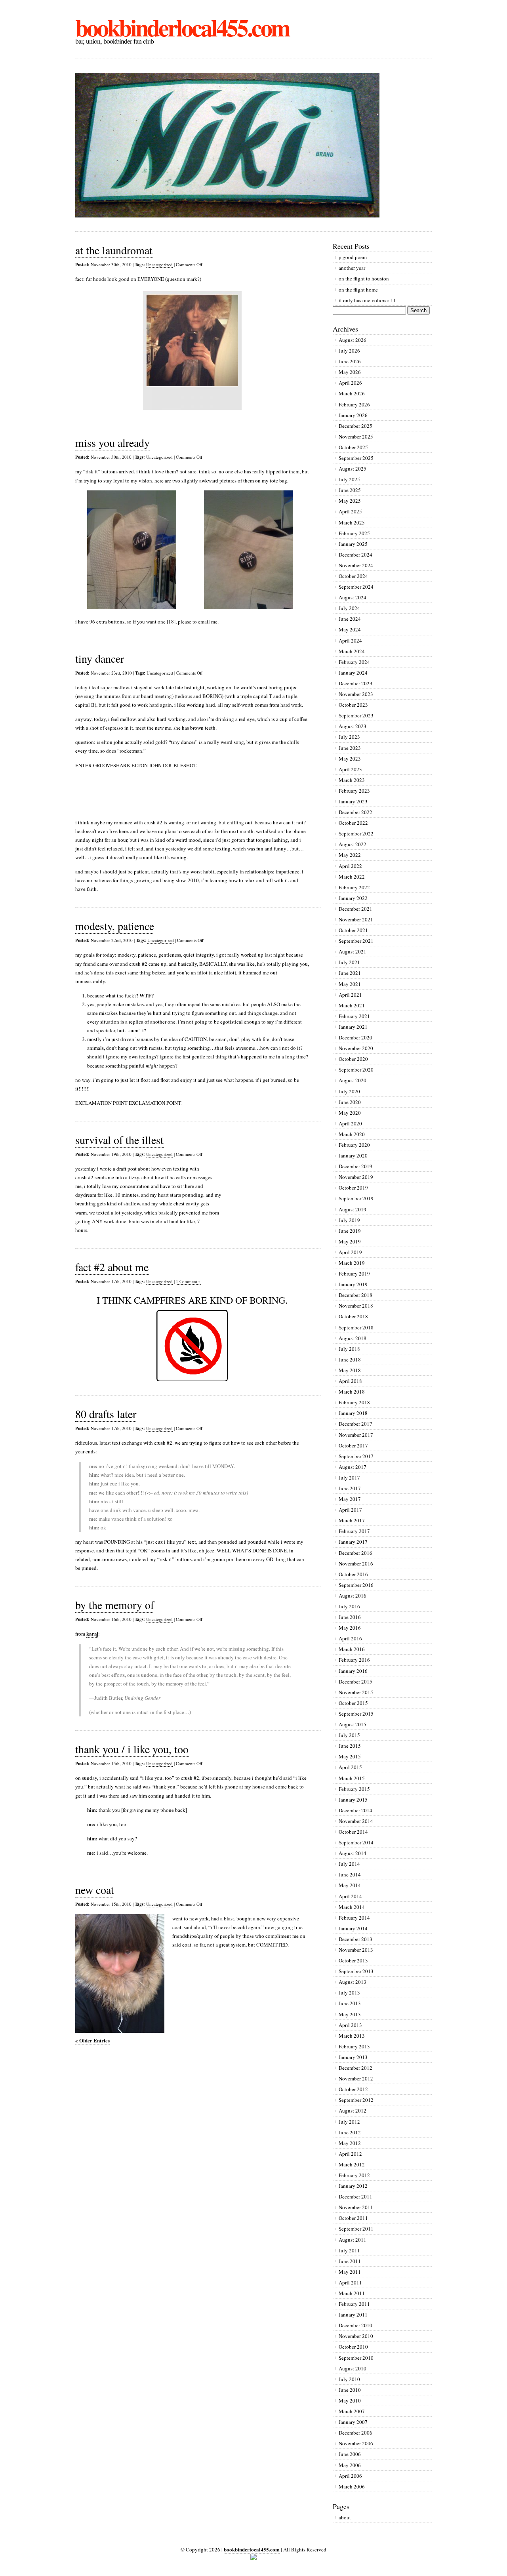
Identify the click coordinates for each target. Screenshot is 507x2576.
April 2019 (350, 1252)
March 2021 (352, 1005)
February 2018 (354, 1402)
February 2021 (354, 1016)
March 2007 (352, 2411)
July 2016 (349, 1606)
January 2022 (353, 898)
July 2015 (349, 1735)
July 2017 (349, 1478)
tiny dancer (100, 658)
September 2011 (356, 2229)
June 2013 (350, 2003)
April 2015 (350, 1767)
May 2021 (350, 984)
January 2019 (353, 1284)
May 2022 (350, 855)
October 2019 (353, 1188)
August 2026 (353, 340)
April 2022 (350, 866)
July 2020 (349, 1091)
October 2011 (353, 2218)
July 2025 (349, 479)
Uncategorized (159, 264)
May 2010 (350, 2401)
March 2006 (352, 2486)
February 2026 (354, 404)
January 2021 (353, 1027)
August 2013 (353, 1982)
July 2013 (349, 1993)
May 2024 (350, 629)
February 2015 (354, 1789)
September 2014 (356, 1842)
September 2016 (356, 1585)
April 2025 (350, 511)
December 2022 (355, 812)
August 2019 (353, 1209)
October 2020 (353, 1059)
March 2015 (352, 1778)
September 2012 (356, 2100)
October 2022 (353, 823)
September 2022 (356, 833)
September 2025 (356, 458)
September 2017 (356, 1456)
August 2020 (353, 1080)
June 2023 (350, 748)
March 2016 (352, 1649)
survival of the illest (119, 1140)
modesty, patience (115, 926)
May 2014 (350, 1885)
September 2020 (356, 1070)
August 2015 (353, 1724)
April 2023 (350, 769)
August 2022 (353, 844)
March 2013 (352, 2036)
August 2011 (353, 2240)
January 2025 (353, 544)
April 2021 (350, 995)
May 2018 (350, 1370)
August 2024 (353, 597)
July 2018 (349, 1349)
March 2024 (352, 651)
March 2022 (352, 877)
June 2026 (350, 361)
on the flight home (358, 290)
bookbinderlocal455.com (182, 27)
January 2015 (353, 1800)
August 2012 (353, 2111)
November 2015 (356, 1692)
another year (352, 268)
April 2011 (350, 2282)
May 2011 (350, 2272)
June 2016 (350, 1617)
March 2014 (352, 1907)
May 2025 (350, 501)
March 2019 (352, 1263)
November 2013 (356, 1950)
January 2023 (353, 801)
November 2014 (356, 1821)
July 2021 (349, 962)
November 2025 (356, 437)
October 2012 (353, 2089)
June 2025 (350, 490)
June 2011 (350, 2261)
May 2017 (350, 1499)
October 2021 (353, 930)
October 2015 (353, 1703)
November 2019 (356, 1177)
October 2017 (353, 1445)
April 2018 (350, 1381)
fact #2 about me (112, 1267)
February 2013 (354, 2046)
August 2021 (353, 951)
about (345, 2517)
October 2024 (353, 576)
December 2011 (355, 2197)
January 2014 (353, 1928)
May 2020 (350, 1113)
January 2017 (353, 1542)
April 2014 (350, 1896)
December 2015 (355, 1682)
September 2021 (356, 941)
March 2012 (352, 2164)
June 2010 (350, 2390)
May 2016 (350, 1628)
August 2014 (353, 1853)
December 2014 (355, 1810)
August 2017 (353, 1467)
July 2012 (349, 2122)
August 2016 (353, 1596)
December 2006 (355, 2433)
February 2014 (354, 1918)
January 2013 (353, 2057)
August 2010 (353, 2368)
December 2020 (355, 1037)
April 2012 (350, 2154)
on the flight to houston (364, 278)
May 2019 (350, 1241)
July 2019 (349, 1220)
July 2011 (349, 2250)
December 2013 (355, 1939)
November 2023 (356, 694)
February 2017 (354, 1531)
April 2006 (350, 2476)
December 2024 (355, 555)
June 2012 (350, 2132)
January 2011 (353, 2315)
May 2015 (350, 1756)
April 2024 (350, 641)
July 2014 (349, 1864)
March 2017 (352, 1520)
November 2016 (356, 1564)
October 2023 (353, 705)
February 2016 (354, 1660)
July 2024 (349, 608)
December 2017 (355, 1424)
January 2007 (353, 2422)
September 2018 (356, 1327)
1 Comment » (188, 1281)
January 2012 (353, 2186)
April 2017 (350, 1510)
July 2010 (349, 2379)
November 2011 (356, 2207)
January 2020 (353, 1155)
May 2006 (350, 2465)
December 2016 (355, 1553)
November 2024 (356, 565)
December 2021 (355, 909)
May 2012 (350, 2143)
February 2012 (354, 2175)
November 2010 (356, 2336)
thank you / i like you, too (132, 1749)
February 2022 (354, 887)
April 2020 (350, 1123)
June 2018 (350, 1360)
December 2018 (355, 1295)
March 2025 (352, 522)
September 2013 (356, 1971)
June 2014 (350, 1874)
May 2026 (350, 372)
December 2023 (355, 683)
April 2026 (350, 383)
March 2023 (352, 780)
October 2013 (353, 1960)
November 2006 (356, 2443)
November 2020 (356, 1048)
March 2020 (352, 1134)
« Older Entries (92, 2040)
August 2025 (353, 469)
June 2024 (350, 619)
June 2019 (350, 1231)
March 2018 (352, 1392)
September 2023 (356, 715)
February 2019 (354, 1274)
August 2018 (353, 1338)
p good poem (353, 257)
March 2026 (352, 393)
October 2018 (353, 1316)
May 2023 (350, 759)
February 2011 (354, 2304)
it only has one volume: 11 (367, 300)
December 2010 (355, 2325)
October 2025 (353, 447)
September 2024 (356, 587)
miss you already (112, 442)
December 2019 (355, 1166)
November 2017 (356, 1435)
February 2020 (354, 1145)
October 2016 (353, 1574)
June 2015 (350, 1746)
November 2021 (356, 919)
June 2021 (350, 973)
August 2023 (353, 726)
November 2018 (356, 1306)
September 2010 (356, 2358)
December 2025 (355, 426)
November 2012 (356, 2078)
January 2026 (353, 415)
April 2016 (350, 1638)
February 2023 (354, 791)
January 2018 (353, 1413)
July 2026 (349, 351)
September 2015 (356, 1714)
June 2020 (350, 1102)
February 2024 (354, 662)
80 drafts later (106, 1414)
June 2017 (350, 1488)
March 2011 (352, 2293)
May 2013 (350, 2014)
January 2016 (353, 1671)
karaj (92, 1633)
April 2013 (350, 2025)
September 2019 (356, 1198)
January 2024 (353, 673)
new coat (95, 1890)
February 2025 (354, 533)
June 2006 (350, 2454)
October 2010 (353, 2347)
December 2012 (355, 2068)
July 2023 (349, 737)
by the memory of (115, 1605)
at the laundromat (114, 250)
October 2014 (353, 1832)
